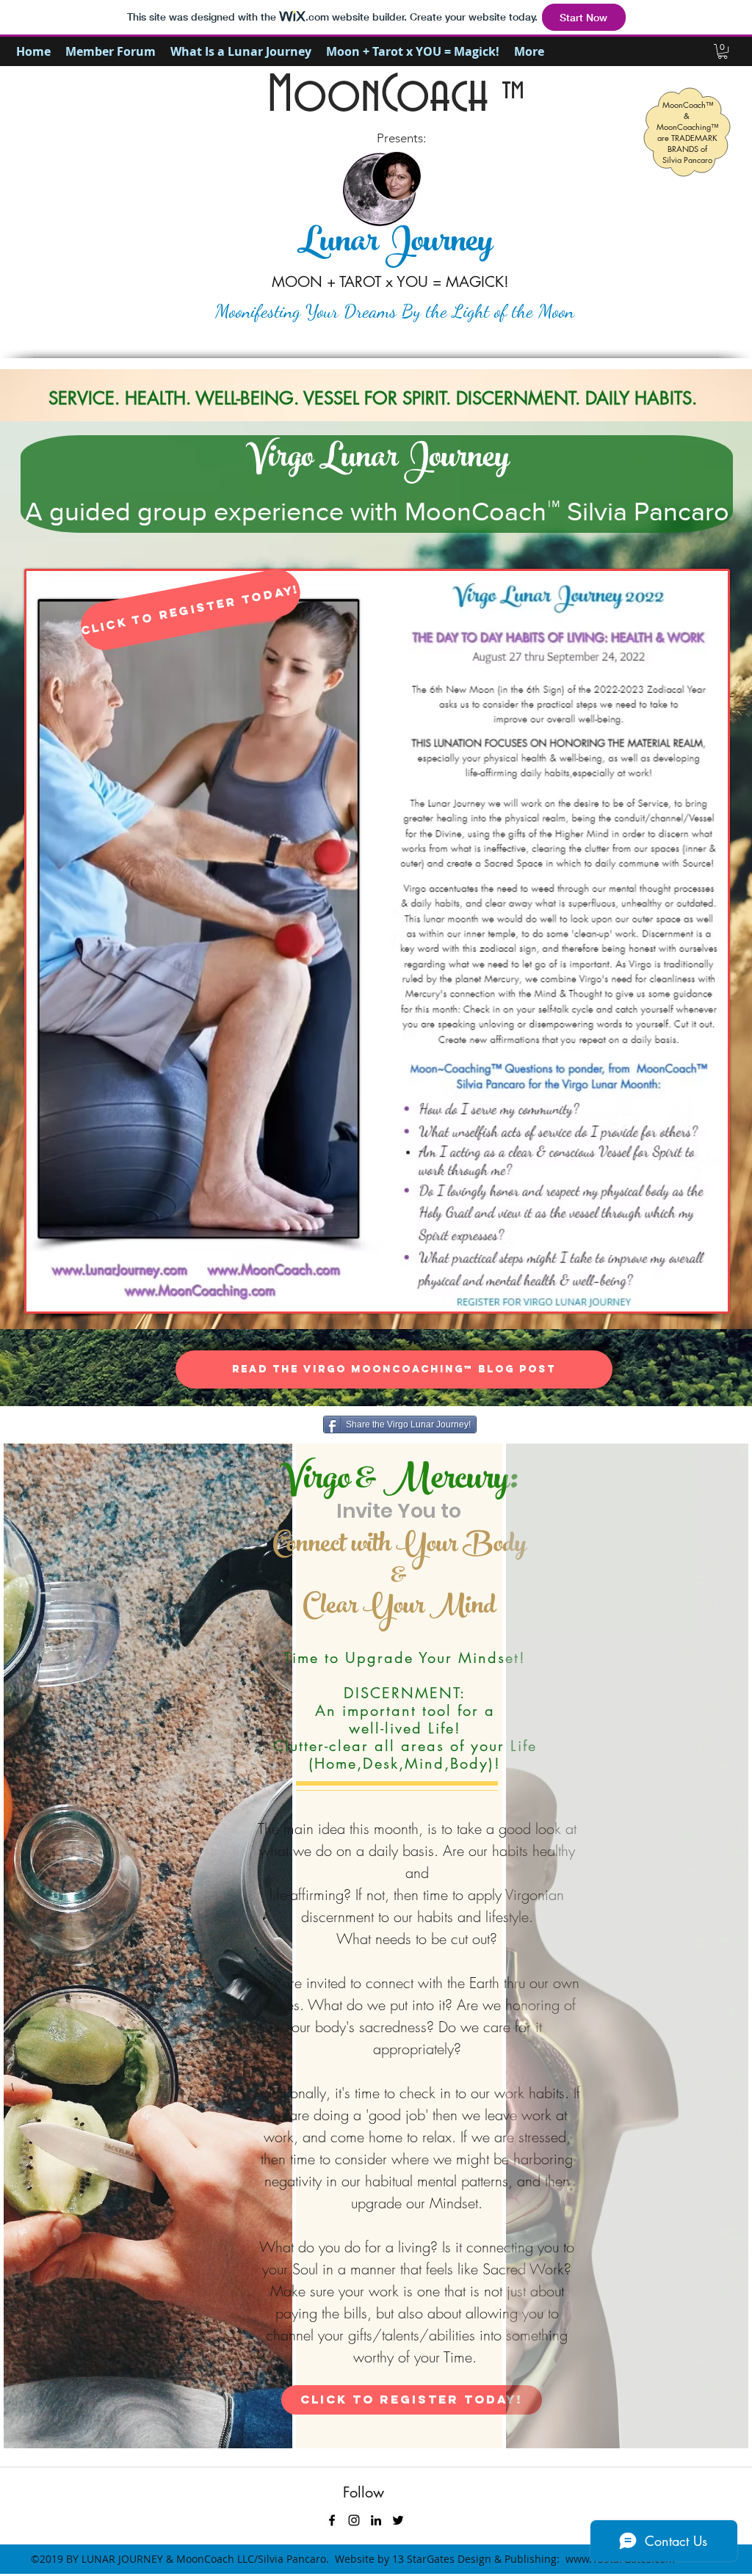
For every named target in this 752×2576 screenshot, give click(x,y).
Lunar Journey (395, 244)
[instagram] (354, 2520)
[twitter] (398, 2520)
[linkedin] (376, 2520)
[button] (723, 51)
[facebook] (332, 2520)
